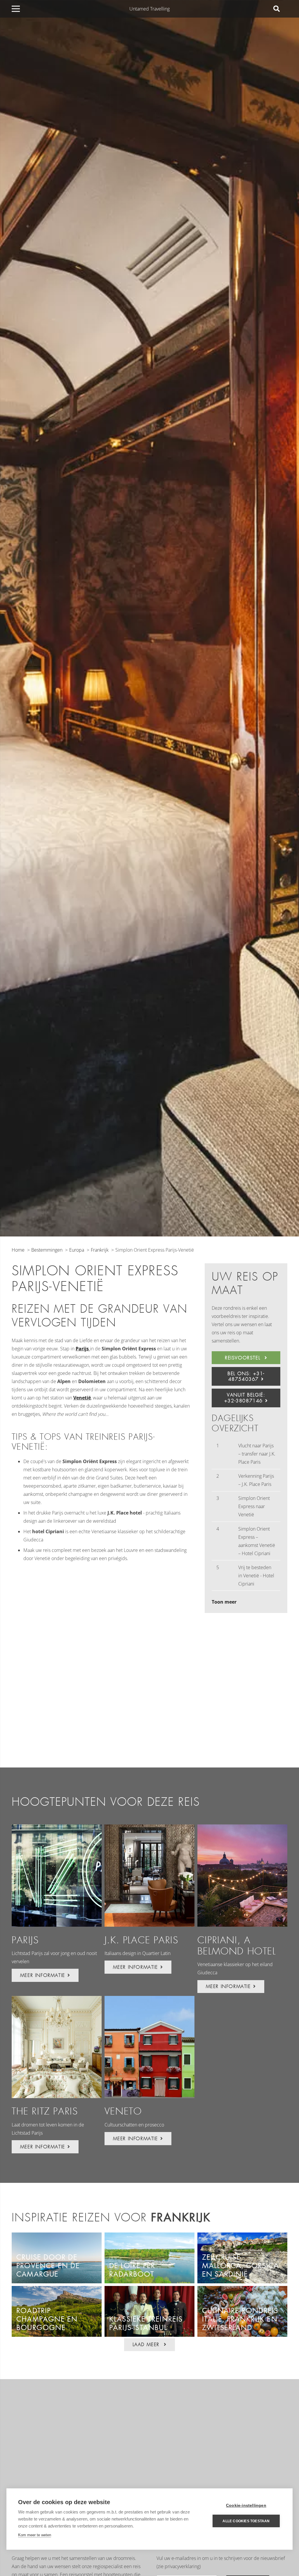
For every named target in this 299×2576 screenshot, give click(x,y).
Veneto (123, 2111)
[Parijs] (57, 1876)
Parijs (25, 1940)
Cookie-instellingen (246, 2505)
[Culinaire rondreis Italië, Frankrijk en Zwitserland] (242, 2290)
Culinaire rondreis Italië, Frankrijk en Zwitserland (240, 2319)
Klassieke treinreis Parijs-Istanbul (146, 2323)
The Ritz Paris (45, 2111)
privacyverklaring (182, 2566)
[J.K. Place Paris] (149, 1876)
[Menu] (16, 9)
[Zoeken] (277, 9)
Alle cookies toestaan (246, 2521)
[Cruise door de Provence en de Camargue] (57, 2237)
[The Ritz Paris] (57, 2047)
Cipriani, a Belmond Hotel (237, 1946)
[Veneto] (149, 2047)
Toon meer (224, 1602)
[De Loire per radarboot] (149, 2237)
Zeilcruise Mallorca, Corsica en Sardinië (240, 2266)
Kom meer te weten (35, 2535)
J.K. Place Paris (141, 1940)
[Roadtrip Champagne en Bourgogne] (57, 2290)
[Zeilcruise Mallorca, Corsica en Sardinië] (242, 2237)
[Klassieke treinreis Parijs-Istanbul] (149, 2290)
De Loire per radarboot (132, 2270)
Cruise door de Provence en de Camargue (48, 2266)
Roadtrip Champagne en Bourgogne (47, 2319)
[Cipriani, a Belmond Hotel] (242, 1876)
